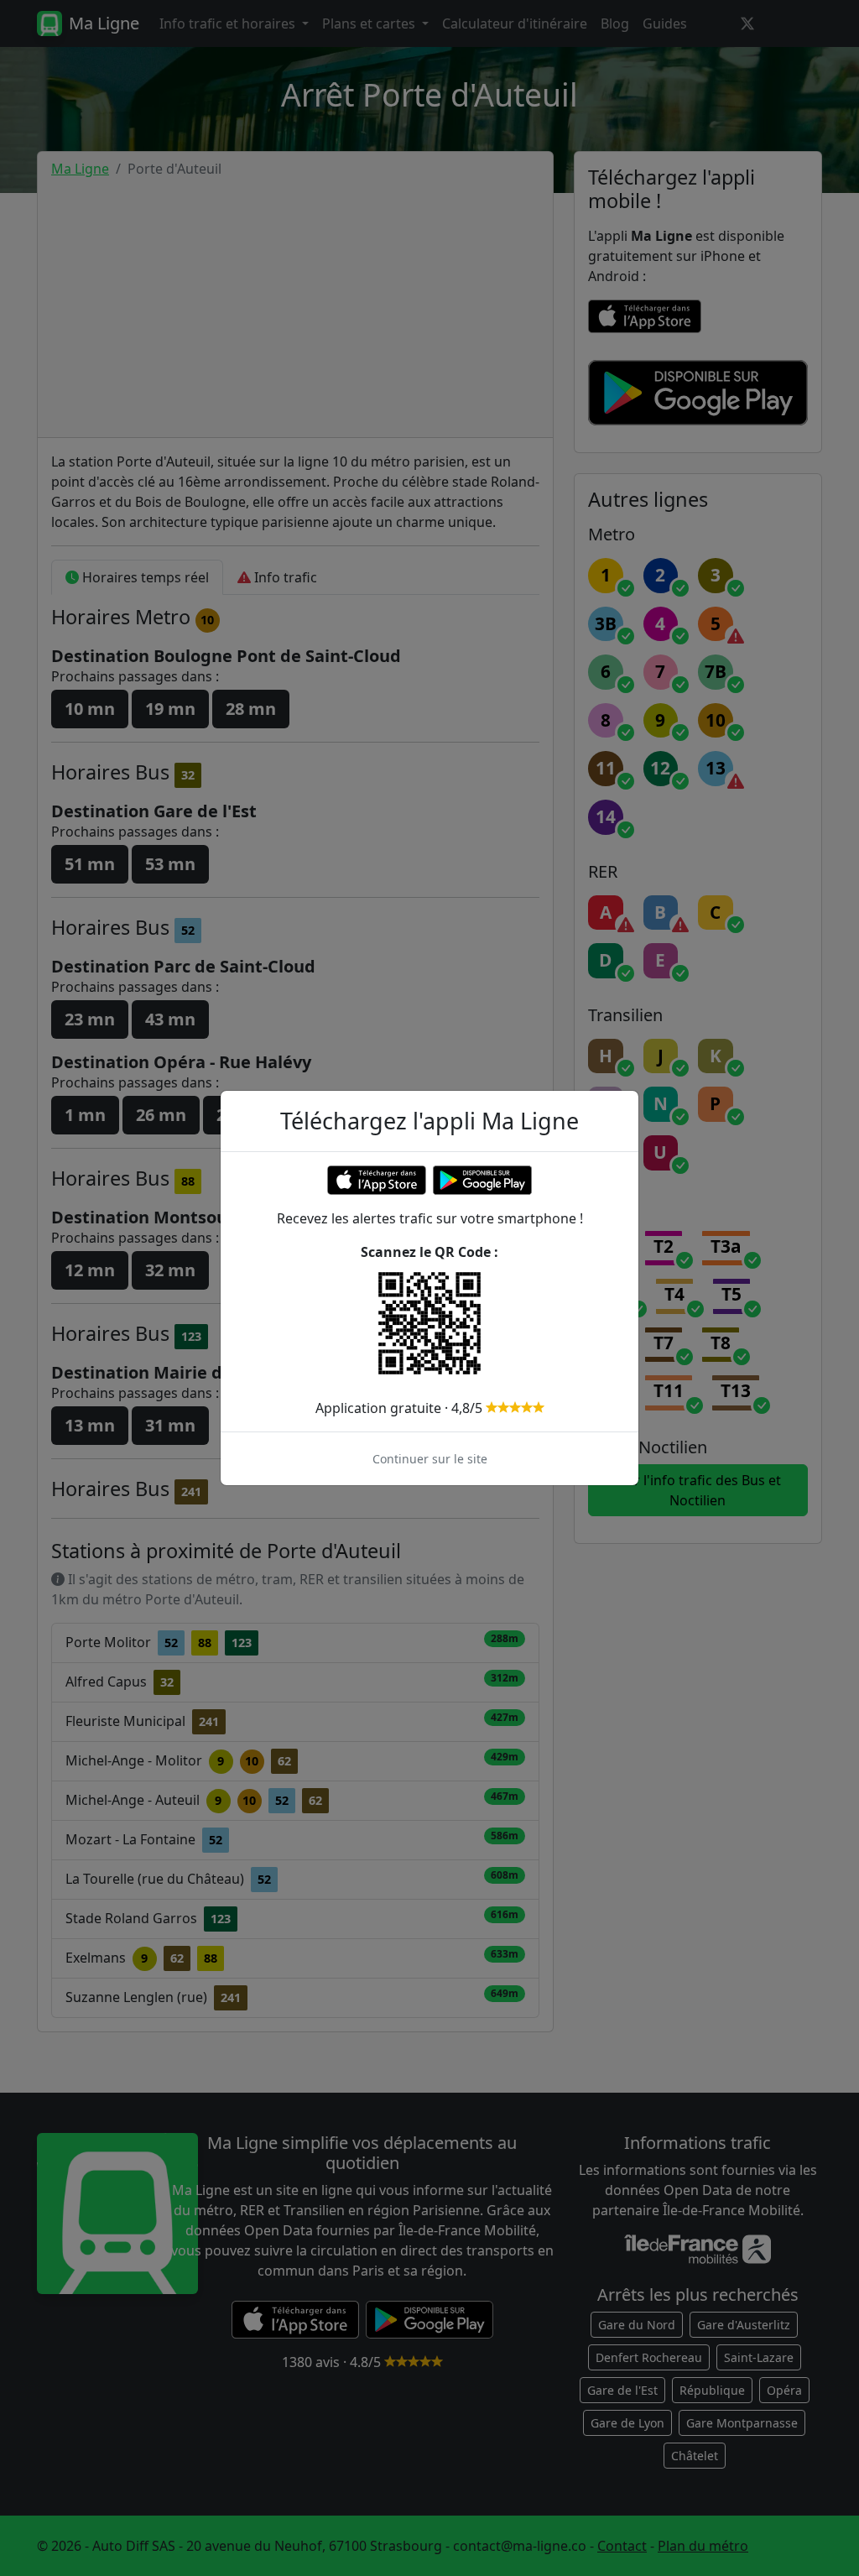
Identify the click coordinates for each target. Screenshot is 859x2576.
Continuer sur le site (430, 1459)
